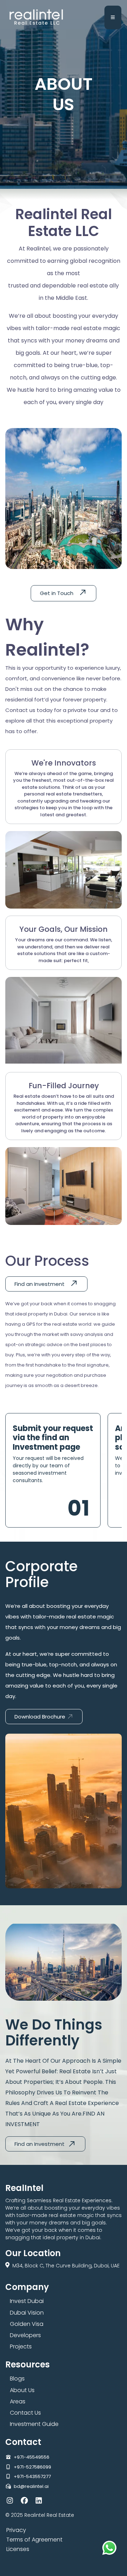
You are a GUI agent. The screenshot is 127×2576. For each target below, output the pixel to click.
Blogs (17, 2379)
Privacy (16, 2530)
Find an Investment (40, 1284)
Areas (18, 2401)
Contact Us (25, 2413)
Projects (21, 2346)
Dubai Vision (27, 2313)
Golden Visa (27, 2324)
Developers (25, 2335)
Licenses (18, 2549)
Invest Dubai (27, 2301)
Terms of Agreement (34, 2540)
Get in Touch (57, 593)
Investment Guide (34, 2424)
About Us (22, 2390)
